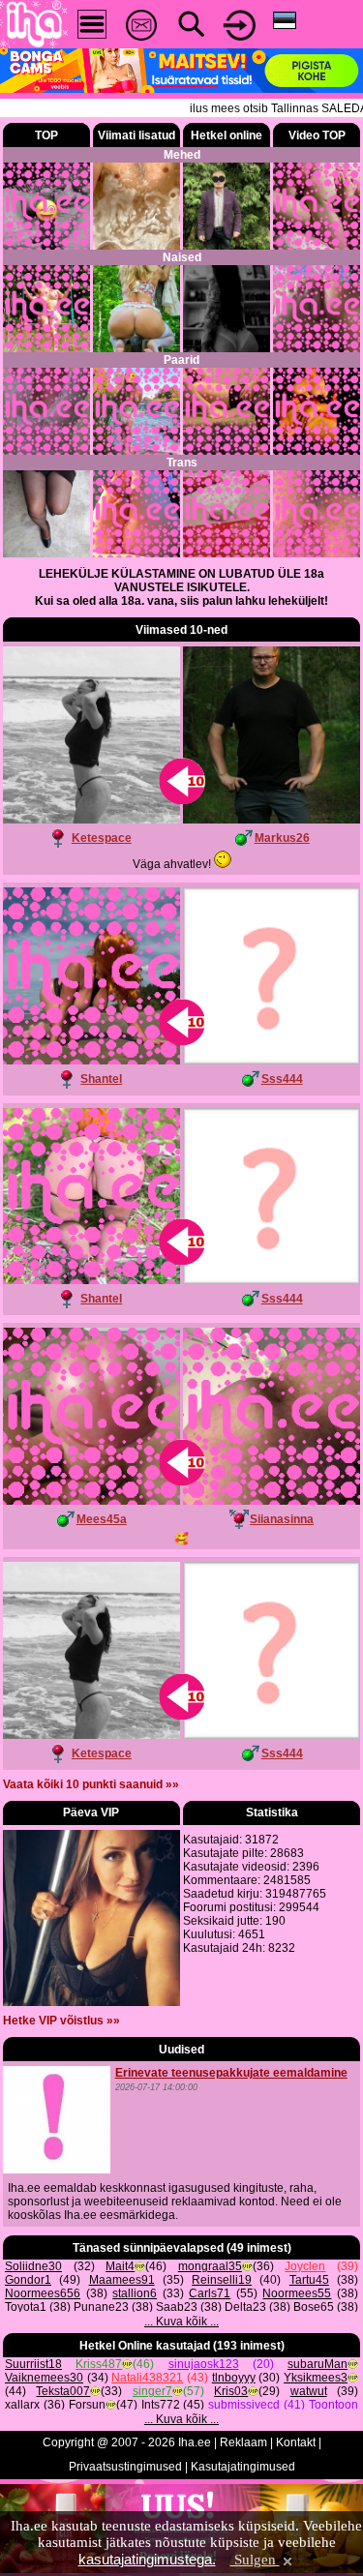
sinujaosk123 (204, 2364)
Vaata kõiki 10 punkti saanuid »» (91, 1784)
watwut (309, 2391)
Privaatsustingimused (125, 2467)
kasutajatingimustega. (147, 2559)
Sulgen (255, 2560)
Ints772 (161, 2405)
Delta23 (245, 2307)
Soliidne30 (33, 2266)
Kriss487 (99, 2364)
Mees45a (102, 1519)
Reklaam (243, 2442)
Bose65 (314, 2307)
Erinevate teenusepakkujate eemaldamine (231, 2073)
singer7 (152, 2391)
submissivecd (244, 2405)
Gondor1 (28, 2280)
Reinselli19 (222, 2280)
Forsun (87, 2405)
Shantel (101, 1079)
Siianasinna (282, 1519)
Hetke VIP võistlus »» (61, 2021)
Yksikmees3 (316, 2378)
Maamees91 (122, 2280)
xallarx (22, 2405)
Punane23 (101, 2307)
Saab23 (177, 2307)
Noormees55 (297, 2293)
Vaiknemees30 (44, 2378)
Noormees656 (43, 2293)
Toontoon (333, 2405)
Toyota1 (26, 2307)
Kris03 (231, 2391)
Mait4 (120, 2266)
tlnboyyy (234, 2378)
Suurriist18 (33, 2364)
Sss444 (282, 1079)
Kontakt (296, 2442)
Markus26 (282, 838)
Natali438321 (147, 2378)
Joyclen (305, 2266)
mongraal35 (210, 2266)
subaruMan (318, 2364)
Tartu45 (309, 2280)
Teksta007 (63, 2391)
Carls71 (210, 2293)
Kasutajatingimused (243, 2467)
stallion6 (135, 2293)
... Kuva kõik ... (181, 2321)
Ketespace (102, 838)
